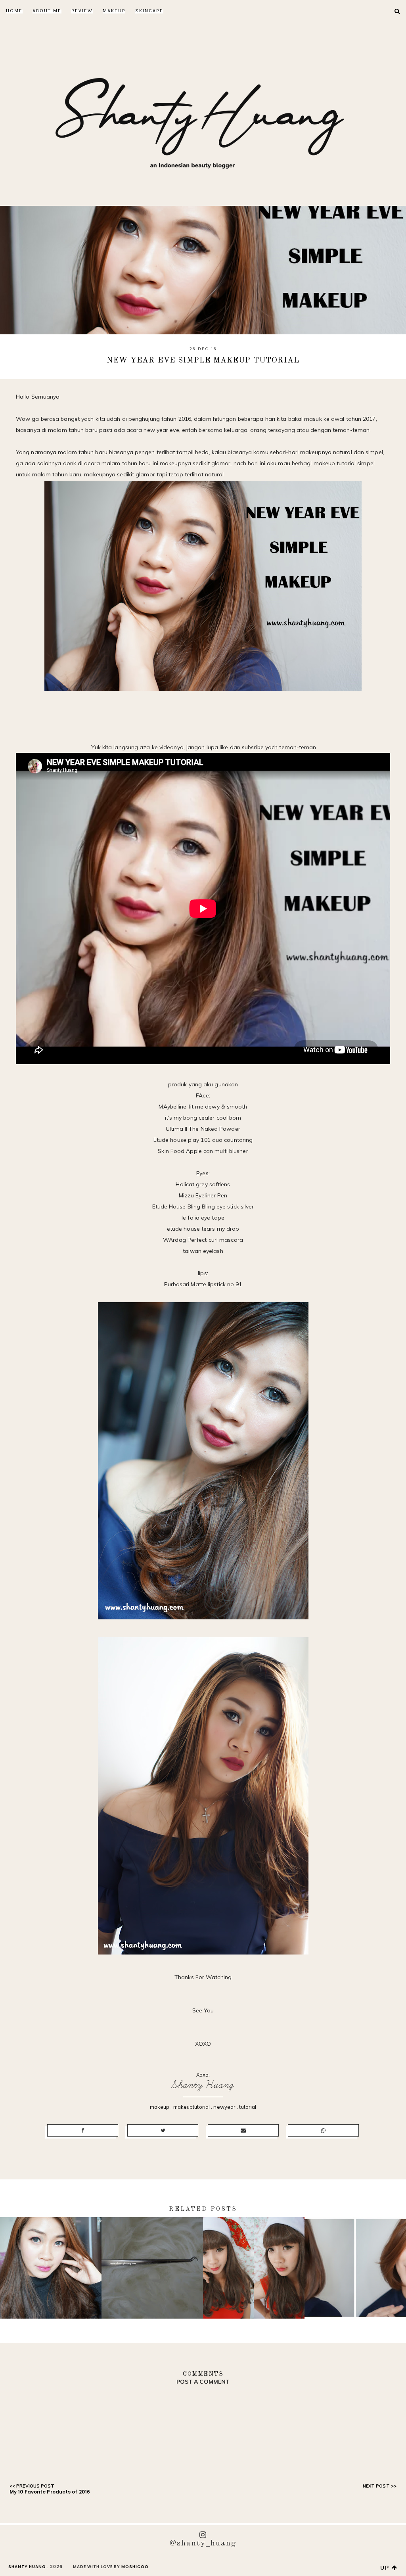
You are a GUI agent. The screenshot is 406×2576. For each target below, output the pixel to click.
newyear (224, 2107)
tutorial (248, 2107)
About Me (47, 11)
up (386, 2568)
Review (82, 11)
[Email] (243, 2130)
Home (14, 11)
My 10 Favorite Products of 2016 (50, 2492)
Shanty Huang (203, 2085)
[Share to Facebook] (83, 2130)
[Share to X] (163, 2130)
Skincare (149, 11)
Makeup (114, 11)
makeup (160, 2107)
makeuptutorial (192, 2107)
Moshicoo (135, 2567)
